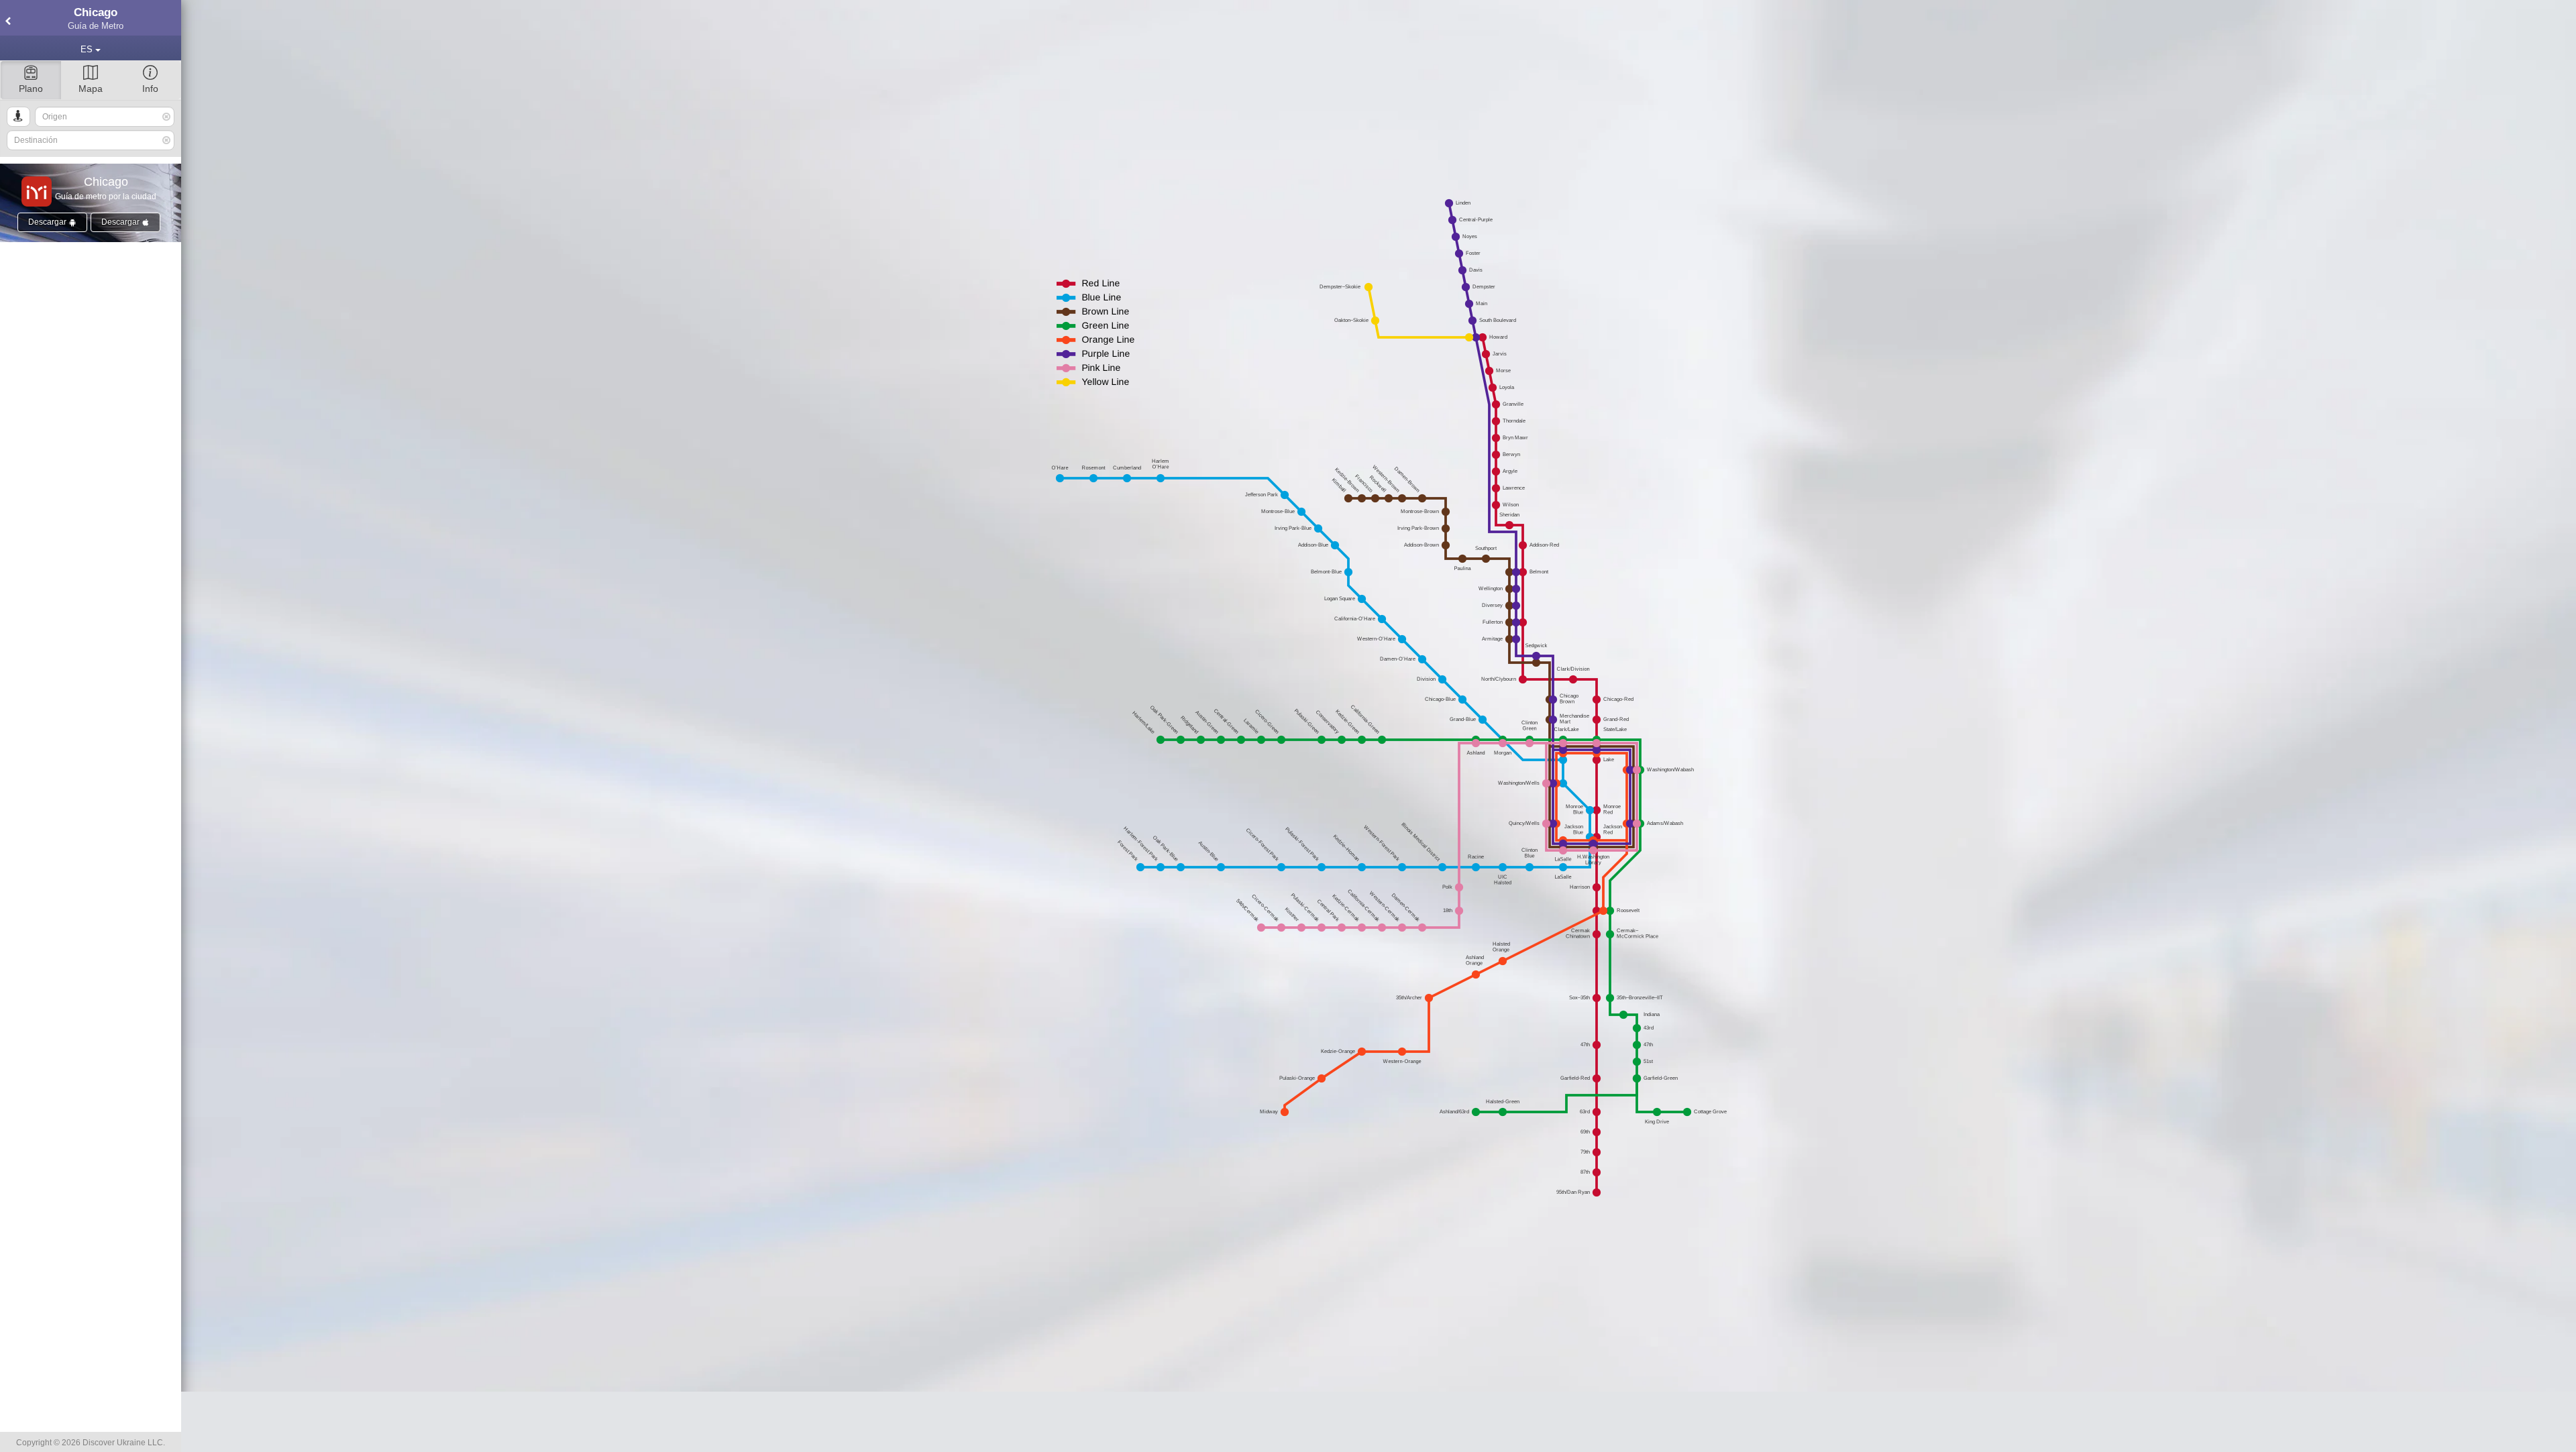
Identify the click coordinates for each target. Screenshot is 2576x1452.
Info (150, 89)
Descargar (48, 222)
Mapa (91, 89)
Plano (31, 89)
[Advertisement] (1379, 1422)
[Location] (18, 117)
